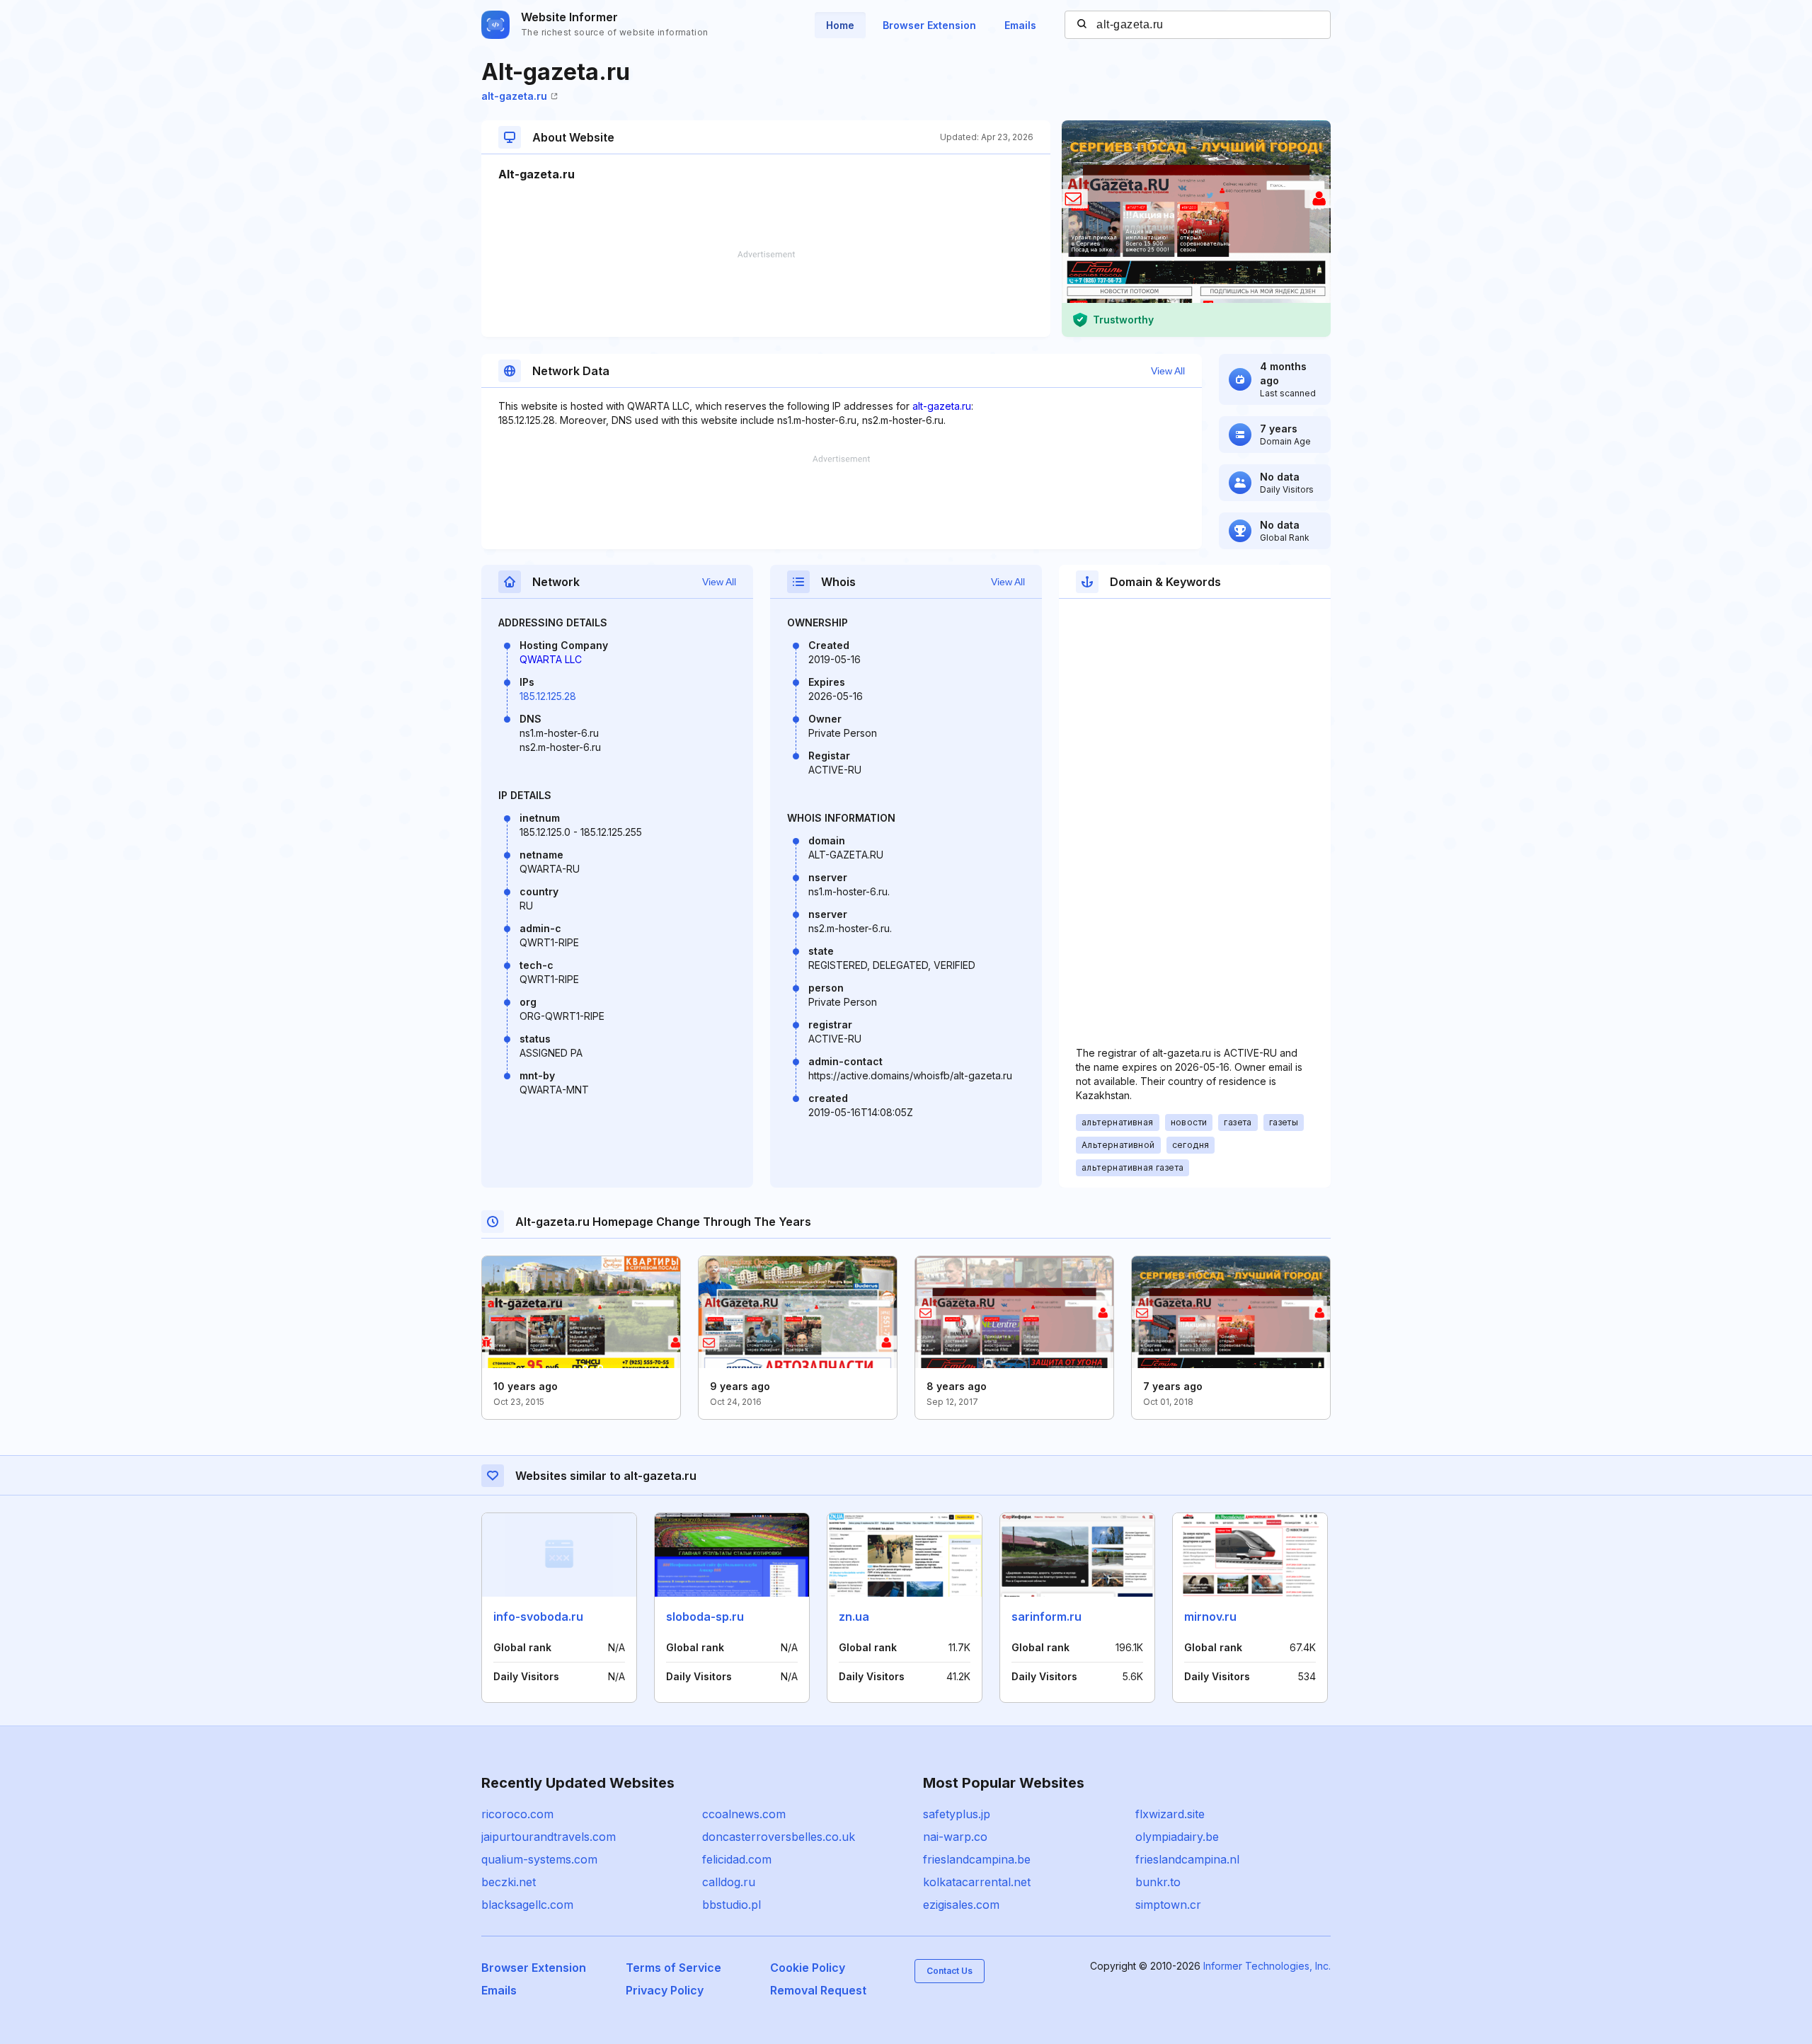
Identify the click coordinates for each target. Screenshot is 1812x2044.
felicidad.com (737, 1859)
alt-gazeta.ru (514, 96)
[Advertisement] (766, 294)
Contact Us (950, 1971)
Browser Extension (929, 25)
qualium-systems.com (539, 1859)
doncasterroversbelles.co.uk (779, 1837)
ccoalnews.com (744, 1814)
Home (840, 25)
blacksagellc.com (527, 1905)
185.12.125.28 (548, 696)
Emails (1020, 25)
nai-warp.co (955, 1837)
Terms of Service (673, 1968)
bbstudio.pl (732, 1905)
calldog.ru (729, 1882)
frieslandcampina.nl (1187, 1859)
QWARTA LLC (551, 659)
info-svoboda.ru (538, 1617)
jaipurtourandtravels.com (549, 1837)
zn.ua (854, 1617)
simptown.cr (1168, 1905)
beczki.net (509, 1882)
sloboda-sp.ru (705, 1617)
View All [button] (1168, 371)
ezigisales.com (961, 1905)
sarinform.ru (1047, 1617)
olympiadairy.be (1177, 1837)
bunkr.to (1158, 1882)
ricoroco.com (517, 1814)
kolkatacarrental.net (977, 1882)
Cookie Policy (808, 1968)
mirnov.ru (1210, 1617)
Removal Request (818, 1990)
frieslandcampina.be (977, 1859)
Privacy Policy (665, 1990)
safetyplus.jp (957, 1814)
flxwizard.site (1170, 1814)
